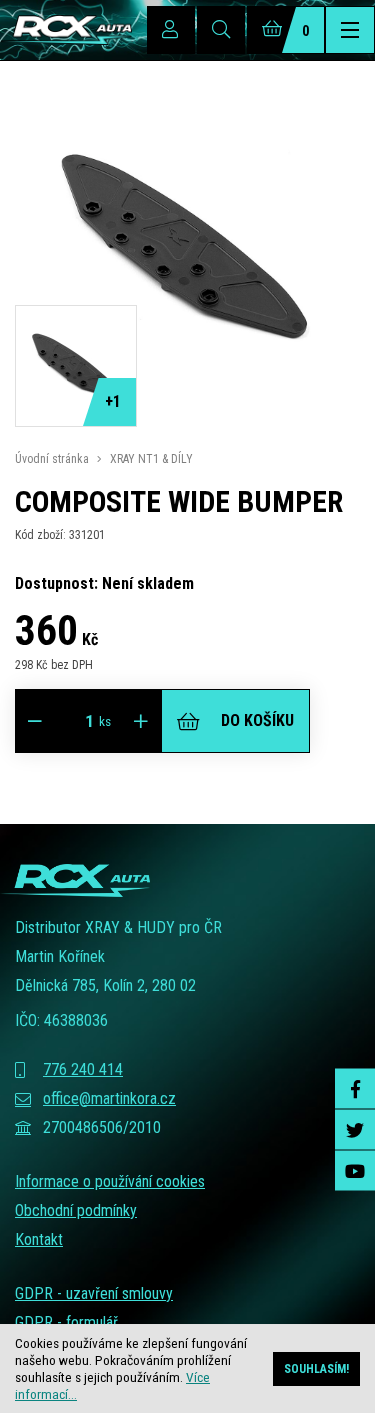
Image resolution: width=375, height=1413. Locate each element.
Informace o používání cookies (110, 1181)
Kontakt (39, 1239)
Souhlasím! (316, 1369)
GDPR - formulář (66, 1322)
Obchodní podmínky (76, 1210)
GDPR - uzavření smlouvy (94, 1293)
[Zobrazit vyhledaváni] (221, 30)
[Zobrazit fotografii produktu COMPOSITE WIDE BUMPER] (187, 414)
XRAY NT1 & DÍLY (151, 459)
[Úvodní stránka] (66, 30)
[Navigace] (350, 30)
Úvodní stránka (52, 459)
